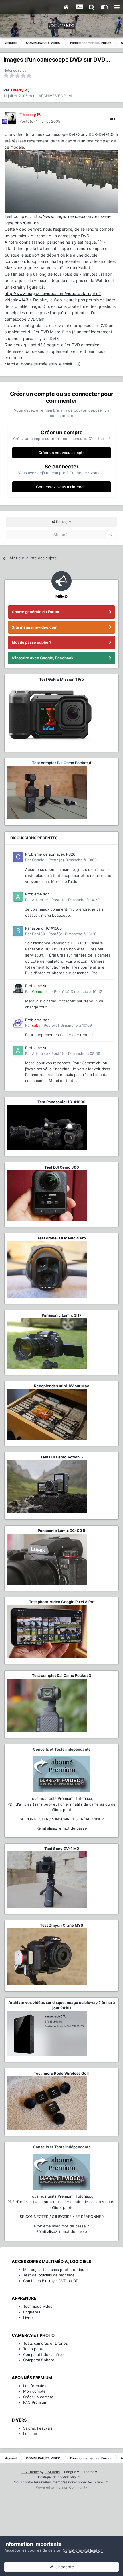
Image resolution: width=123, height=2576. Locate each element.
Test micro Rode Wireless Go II (62, 2073)
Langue (71, 2472)
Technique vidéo (38, 2306)
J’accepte (64, 2567)
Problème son (37, 894)
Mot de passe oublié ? (31, 642)
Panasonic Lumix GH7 (62, 1315)
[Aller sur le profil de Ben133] (18, 931)
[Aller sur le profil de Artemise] (18, 897)
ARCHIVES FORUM (55, 96)
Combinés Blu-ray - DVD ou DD (51, 2281)
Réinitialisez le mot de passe (62, 1828)
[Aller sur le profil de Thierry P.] (10, 118)
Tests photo (34, 2349)
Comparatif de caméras (44, 2354)
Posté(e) (40, 121)
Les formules (35, 2386)
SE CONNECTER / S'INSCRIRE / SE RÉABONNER (62, 1819)
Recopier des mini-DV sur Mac (62, 1386)
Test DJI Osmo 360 (62, 1167)
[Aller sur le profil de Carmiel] (18, 857)
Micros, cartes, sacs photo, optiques (56, 2270)
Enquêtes (32, 2312)
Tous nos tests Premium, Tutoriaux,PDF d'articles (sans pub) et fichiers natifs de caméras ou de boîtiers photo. (61, 1804)
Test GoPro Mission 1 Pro (61, 679)
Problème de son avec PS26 (50, 854)
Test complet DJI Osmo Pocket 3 (62, 1675)
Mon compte (34, 2391)
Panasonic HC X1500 (43, 928)
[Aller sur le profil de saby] (18, 1023)
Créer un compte (38, 2397)
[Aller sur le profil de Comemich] (18, 989)
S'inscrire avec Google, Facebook (43, 658)
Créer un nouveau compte (61, 453)
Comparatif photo (39, 2360)
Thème (89, 2472)
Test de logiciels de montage (49, 2275)
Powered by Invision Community (61, 2487)
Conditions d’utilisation (83, 2550)
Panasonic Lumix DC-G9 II (61, 1531)
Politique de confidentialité (59, 2477)
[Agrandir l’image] (61, 182)
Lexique (30, 2434)
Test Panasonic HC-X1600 (61, 1102)
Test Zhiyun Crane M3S (62, 1925)
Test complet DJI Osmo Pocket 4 (62, 763)
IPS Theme (30, 2472)
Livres (28, 2317)
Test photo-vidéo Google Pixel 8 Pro (62, 1602)
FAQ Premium (35, 2402)
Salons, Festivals (38, 2428)
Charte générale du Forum (35, 612)
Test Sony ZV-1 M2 (62, 1849)
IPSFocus (52, 2472)
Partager (63, 522)
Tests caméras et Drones (45, 2343)
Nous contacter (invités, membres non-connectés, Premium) (62, 2482)
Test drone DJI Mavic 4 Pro (61, 1238)
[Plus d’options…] (113, 119)
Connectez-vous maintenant (61, 487)
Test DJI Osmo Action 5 (61, 1457)
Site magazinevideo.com (35, 627)
